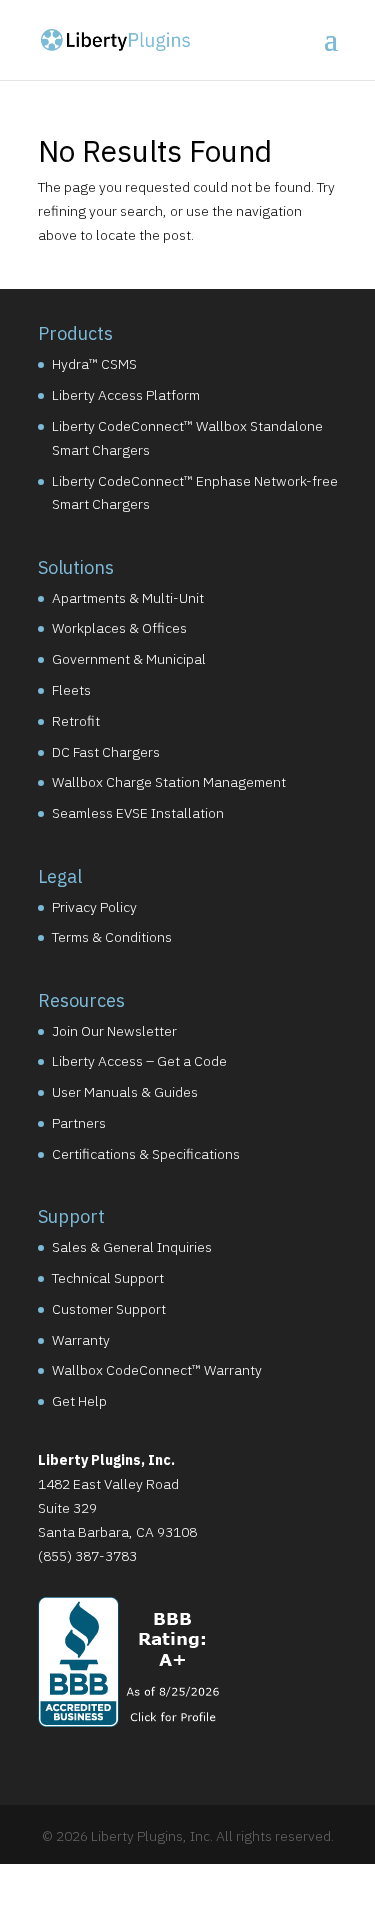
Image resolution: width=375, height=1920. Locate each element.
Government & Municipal (129, 659)
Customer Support (109, 1309)
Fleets (71, 690)
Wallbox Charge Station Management (169, 782)
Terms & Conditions (112, 937)
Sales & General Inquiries (132, 1247)
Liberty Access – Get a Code (139, 1061)
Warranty (81, 1340)
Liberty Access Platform (126, 395)
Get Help (79, 1401)
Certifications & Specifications (146, 1154)
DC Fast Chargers (106, 752)
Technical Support (108, 1278)
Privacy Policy (94, 907)
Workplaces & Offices (119, 628)
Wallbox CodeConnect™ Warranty (157, 1370)
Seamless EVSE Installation (138, 813)
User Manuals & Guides (125, 1092)
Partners (79, 1123)
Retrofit (76, 721)
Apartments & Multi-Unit (128, 598)
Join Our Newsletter (114, 1031)
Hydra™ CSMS (94, 364)
